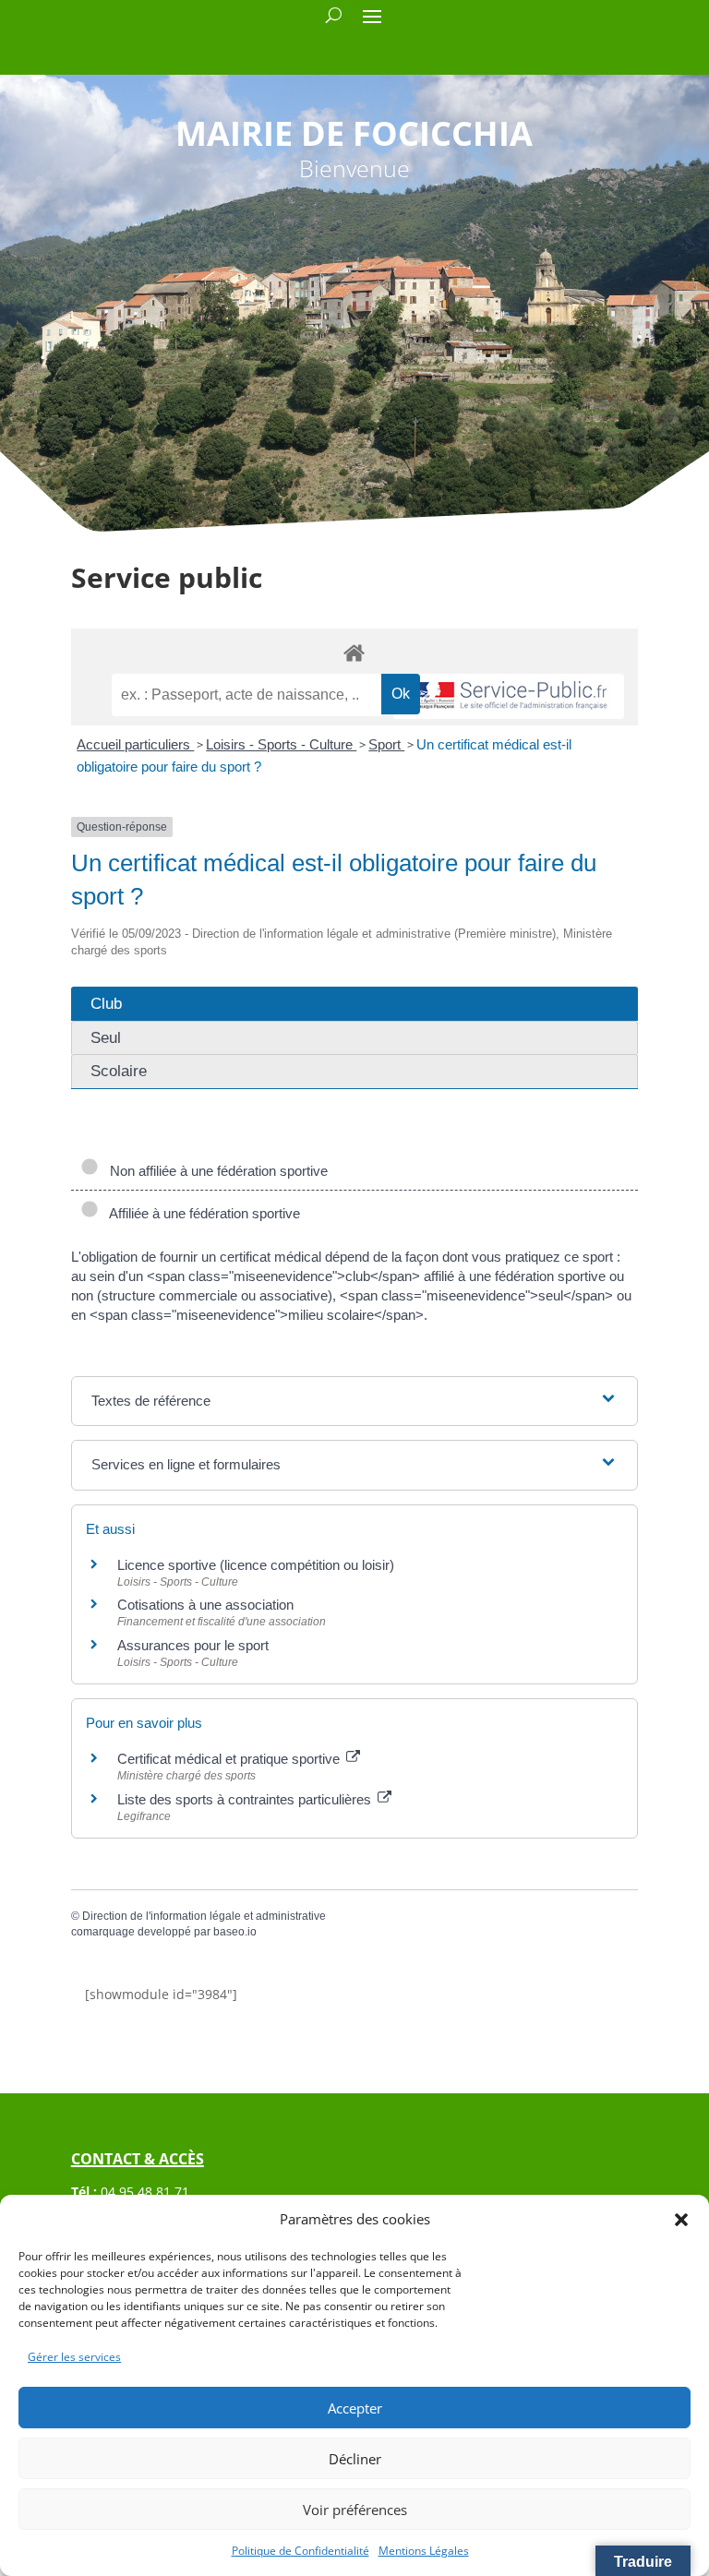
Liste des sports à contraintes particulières (246, 1799)
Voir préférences (355, 2510)
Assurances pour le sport (193, 1645)
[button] (681, 2220)
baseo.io (235, 1932)
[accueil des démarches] (354, 652)
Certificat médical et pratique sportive (230, 1759)
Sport (386, 744)
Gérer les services (74, 2357)
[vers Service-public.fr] (509, 696)
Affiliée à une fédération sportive (201, 1213)
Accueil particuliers (135, 744)
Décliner (355, 2459)
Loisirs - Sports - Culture (281, 744)
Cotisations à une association (205, 1605)
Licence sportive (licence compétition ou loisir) (256, 1565)
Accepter (355, 2408)
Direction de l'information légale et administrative (204, 1916)
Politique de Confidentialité (300, 2551)
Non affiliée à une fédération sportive (215, 1171)
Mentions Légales (424, 2551)
